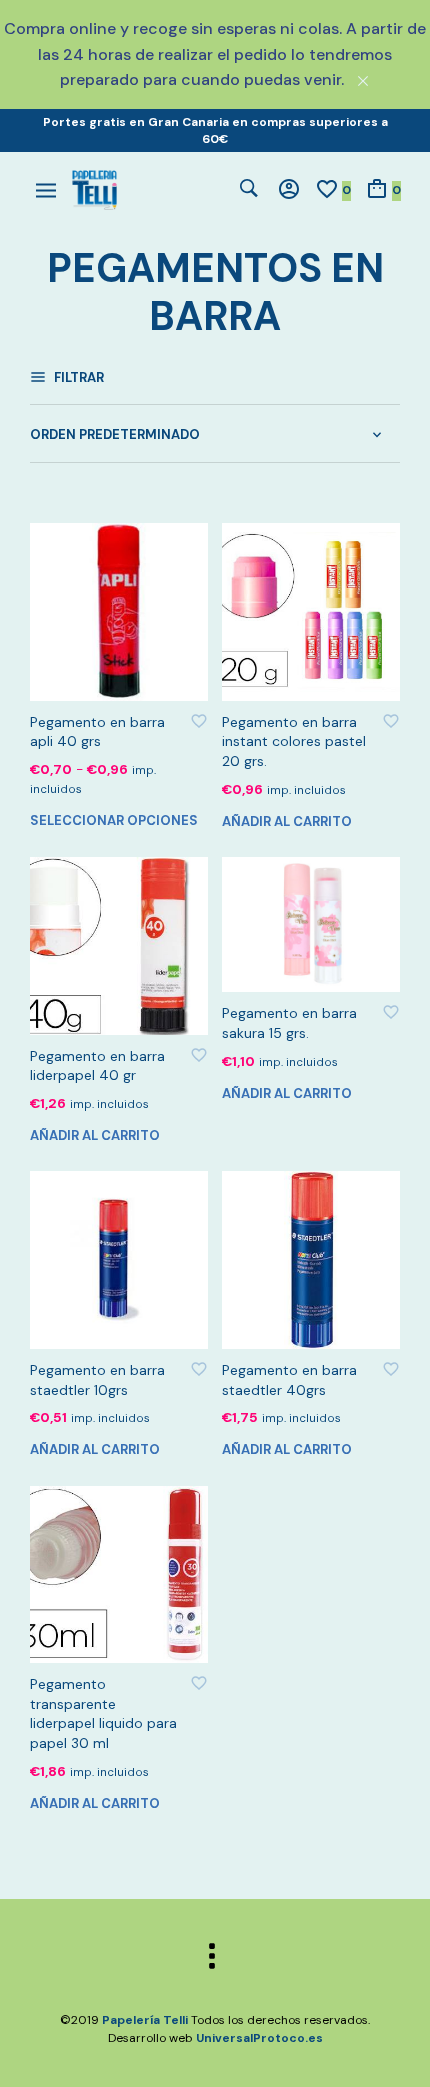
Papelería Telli (145, 2020)
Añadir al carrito (287, 821)
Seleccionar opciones (114, 820)
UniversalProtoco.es (259, 2038)
